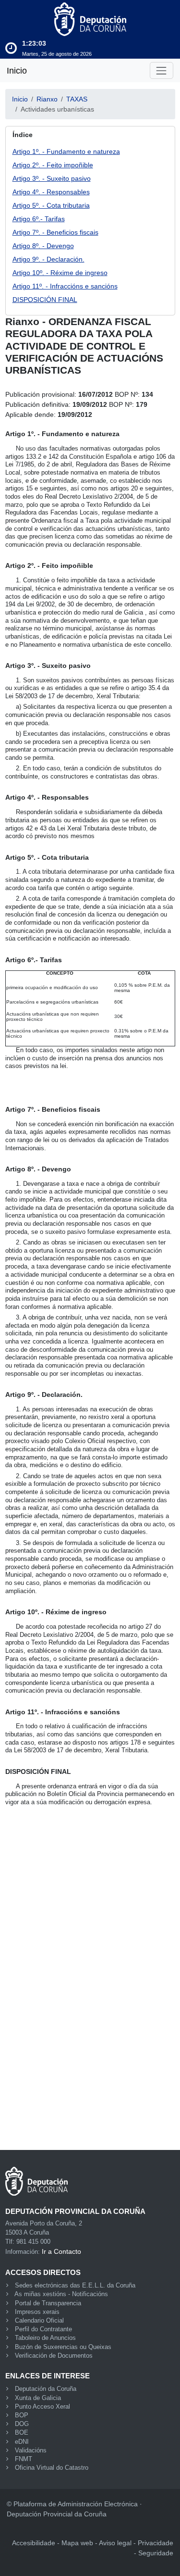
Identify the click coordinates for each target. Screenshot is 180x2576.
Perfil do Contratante (43, 2329)
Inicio (17, 71)
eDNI (22, 2442)
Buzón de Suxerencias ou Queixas (63, 2347)
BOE (22, 2433)
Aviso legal (115, 2543)
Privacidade (156, 2543)
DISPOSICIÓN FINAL (45, 300)
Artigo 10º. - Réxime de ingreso (60, 273)
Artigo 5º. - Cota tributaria (51, 205)
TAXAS (77, 99)
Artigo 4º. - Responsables (51, 192)
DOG (22, 2424)
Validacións (31, 2450)
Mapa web (77, 2543)
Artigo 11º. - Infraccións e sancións (65, 286)
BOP (22, 2415)
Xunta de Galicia (38, 2398)
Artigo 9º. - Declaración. (48, 259)
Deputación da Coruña (46, 2389)
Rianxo (47, 99)
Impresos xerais (37, 2312)
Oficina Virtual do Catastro (52, 2468)
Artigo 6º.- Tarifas (39, 219)
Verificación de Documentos (54, 2356)
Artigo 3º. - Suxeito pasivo (52, 178)
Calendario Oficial (39, 2321)
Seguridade (156, 2553)
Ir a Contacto (61, 2251)
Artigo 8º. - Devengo (43, 246)
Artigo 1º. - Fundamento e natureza (66, 151)
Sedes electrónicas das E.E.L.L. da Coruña (75, 2286)
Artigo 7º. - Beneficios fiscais (55, 232)
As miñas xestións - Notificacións (61, 2294)
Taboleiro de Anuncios (45, 2338)
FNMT (24, 2459)
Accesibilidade (34, 2543)
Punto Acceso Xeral (42, 2407)
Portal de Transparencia (48, 2303)
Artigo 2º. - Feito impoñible (53, 165)
